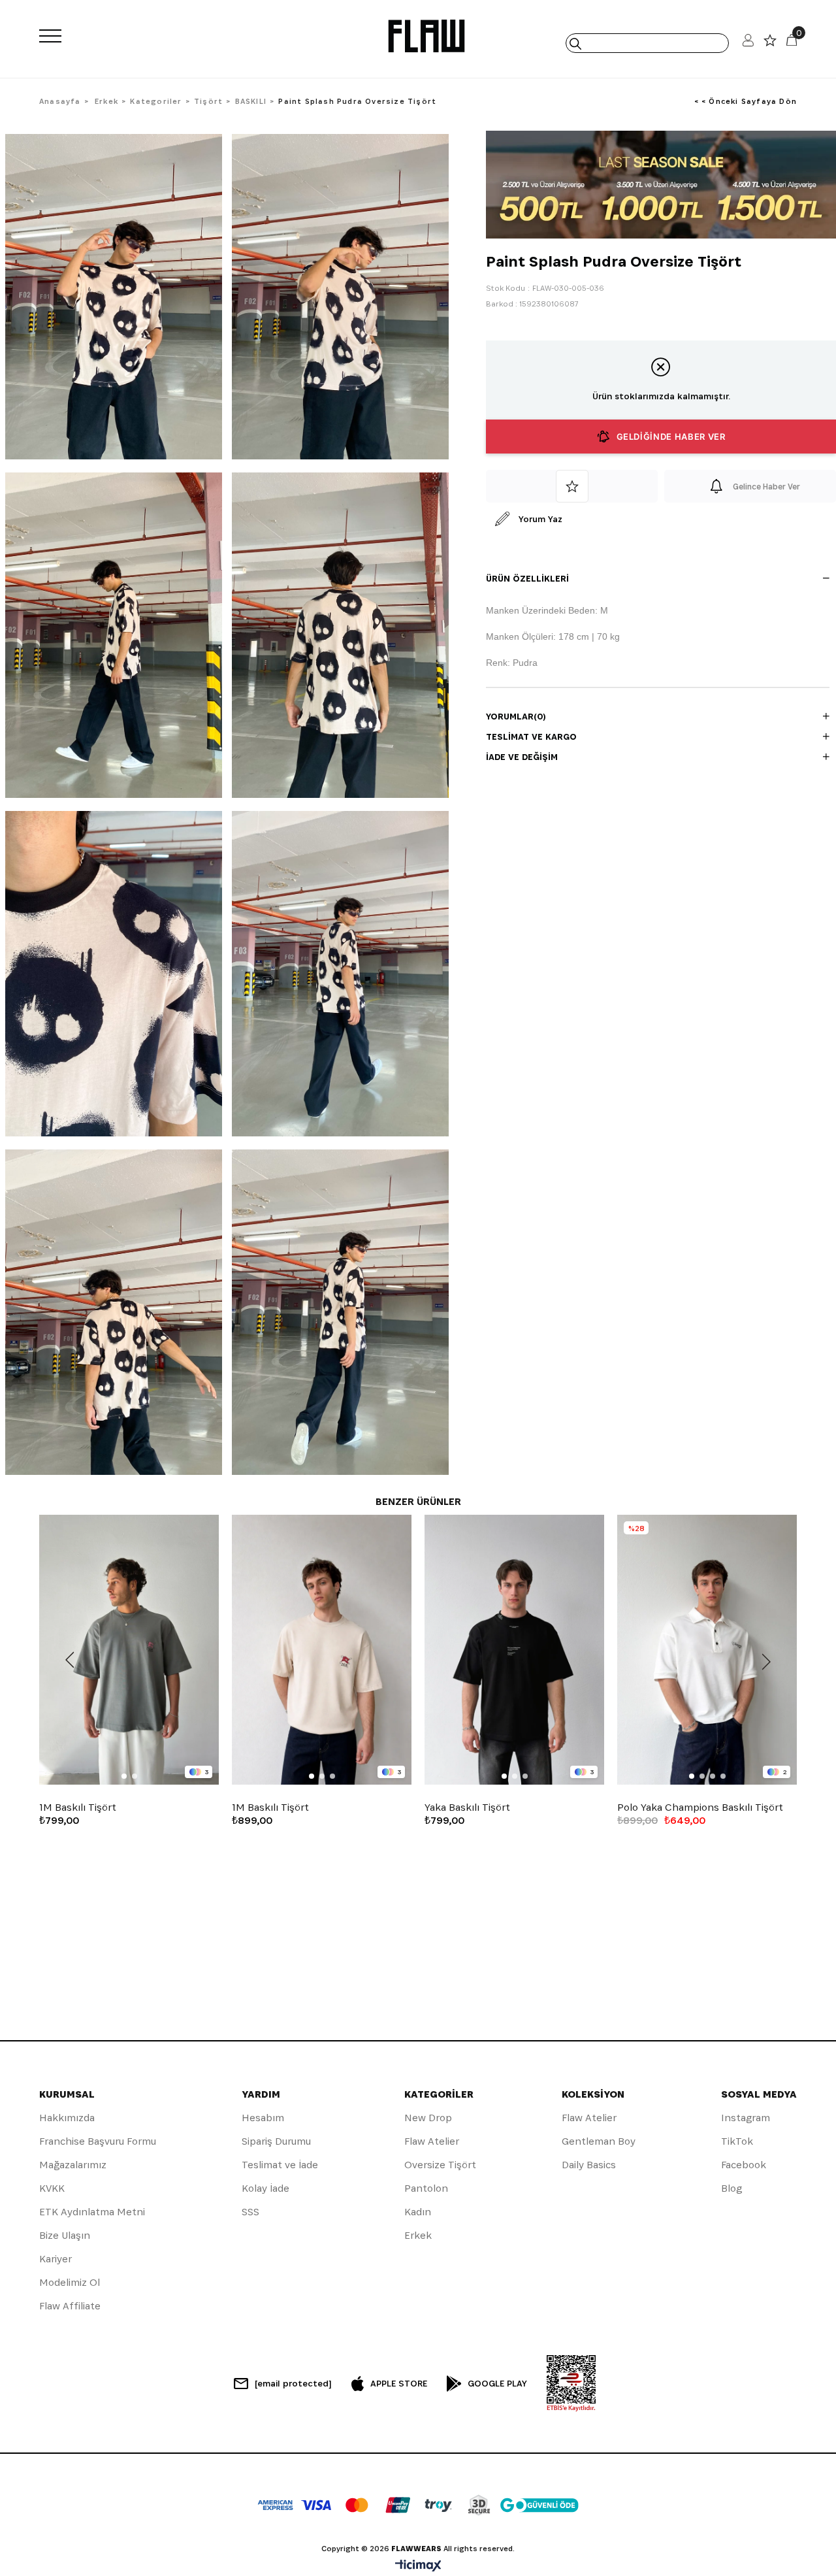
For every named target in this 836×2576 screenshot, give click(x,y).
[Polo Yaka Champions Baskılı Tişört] (707, 1650)
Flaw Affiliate (70, 2306)
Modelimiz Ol (70, 2282)
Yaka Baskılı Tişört (467, 1808)
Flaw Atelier (432, 2141)
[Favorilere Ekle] (572, 486)
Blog (731, 2188)
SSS (250, 2212)
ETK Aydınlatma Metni (92, 2212)
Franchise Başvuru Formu (98, 2141)
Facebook (744, 2165)
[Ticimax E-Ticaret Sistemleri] (418, 2567)
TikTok (737, 2141)
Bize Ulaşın (65, 2235)
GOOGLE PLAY (497, 2383)
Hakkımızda (67, 2118)
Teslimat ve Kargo (531, 736)
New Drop (428, 2118)
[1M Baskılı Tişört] (129, 1650)
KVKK (52, 2188)
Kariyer (56, 2259)
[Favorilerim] (770, 43)
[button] (124, 1776)
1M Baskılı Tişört (78, 1808)
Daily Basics (589, 2165)
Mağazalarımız (73, 2165)
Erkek (418, 2235)
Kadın (418, 2212)
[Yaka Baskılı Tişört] (514, 1650)
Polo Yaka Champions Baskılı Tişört (700, 1808)
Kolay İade (265, 2188)
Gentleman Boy (599, 2141)
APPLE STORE (399, 2383)
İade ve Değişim (522, 757)
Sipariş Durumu (276, 2141)
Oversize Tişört (440, 2165)
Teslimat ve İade (280, 2165)
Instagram (746, 2118)
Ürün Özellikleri (527, 578)
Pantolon (426, 2188)
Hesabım (263, 2118)
